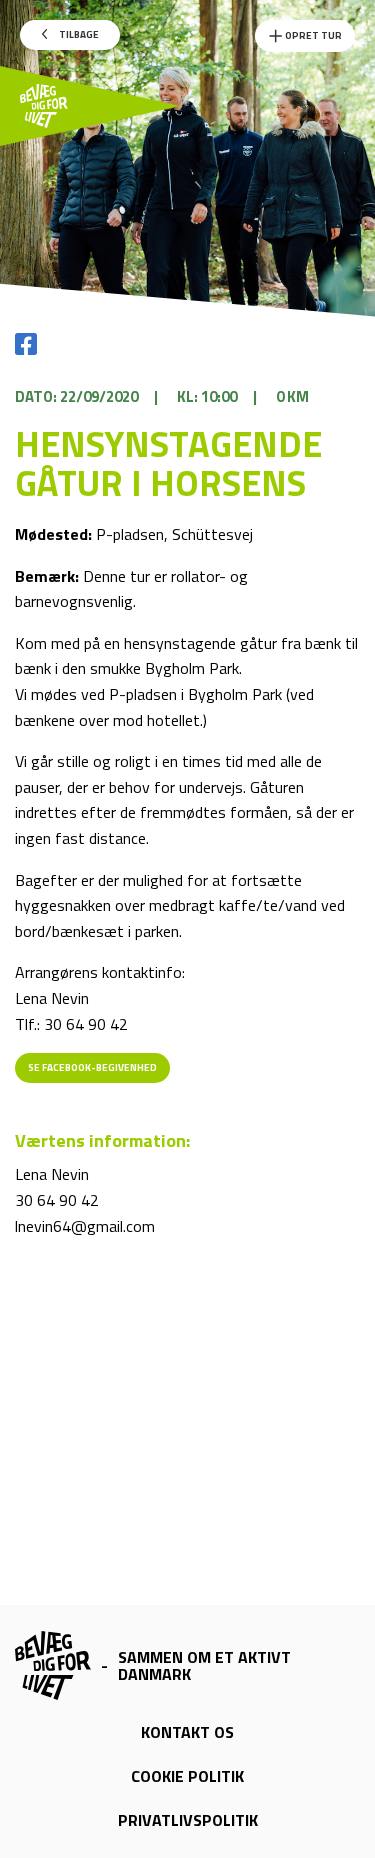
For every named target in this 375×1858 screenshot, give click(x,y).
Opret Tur (312, 35)
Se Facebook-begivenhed (92, 1067)
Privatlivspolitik (188, 1820)
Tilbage (78, 34)
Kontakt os (187, 1732)
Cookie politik (187, 1776)
